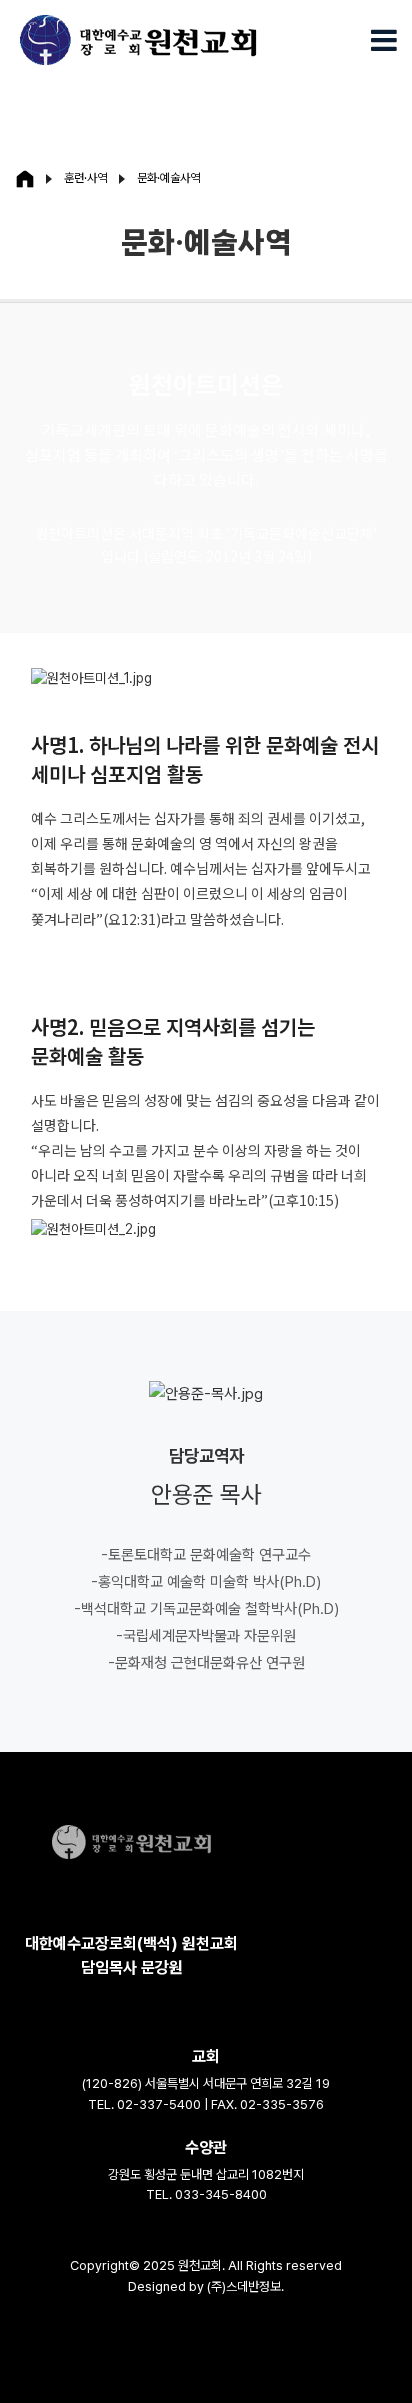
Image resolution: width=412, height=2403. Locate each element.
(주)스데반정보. (245, 2286)
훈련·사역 (85, 178)
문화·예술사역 (168, 178)
